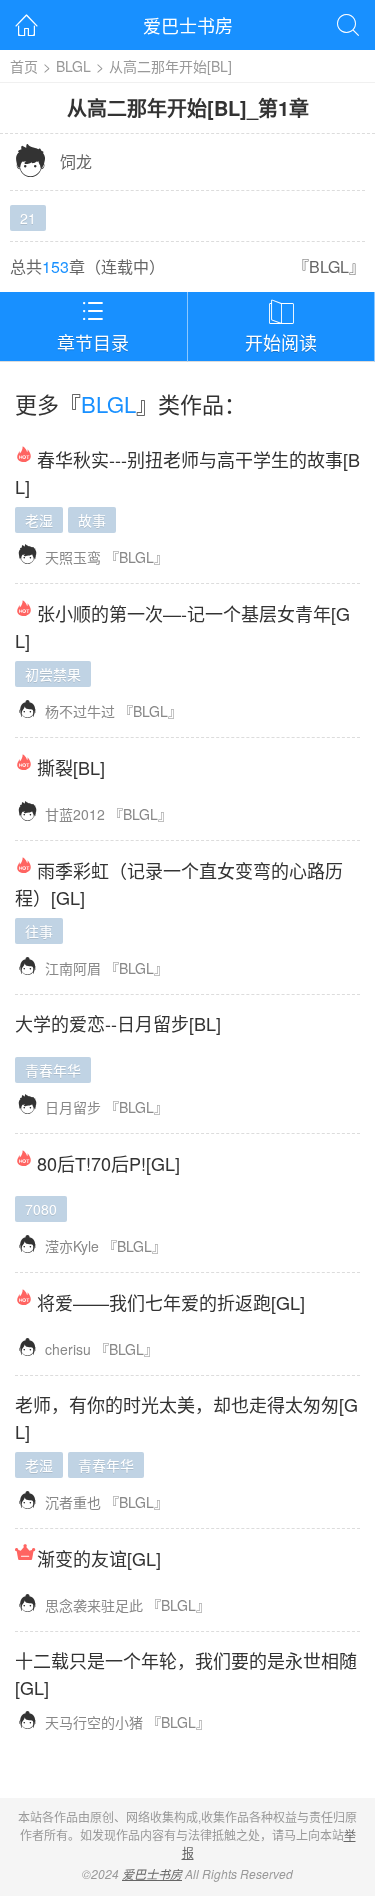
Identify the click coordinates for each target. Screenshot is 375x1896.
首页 (24, 66)
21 (28, 218)
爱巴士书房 (188, 25)
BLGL (73, 66)
